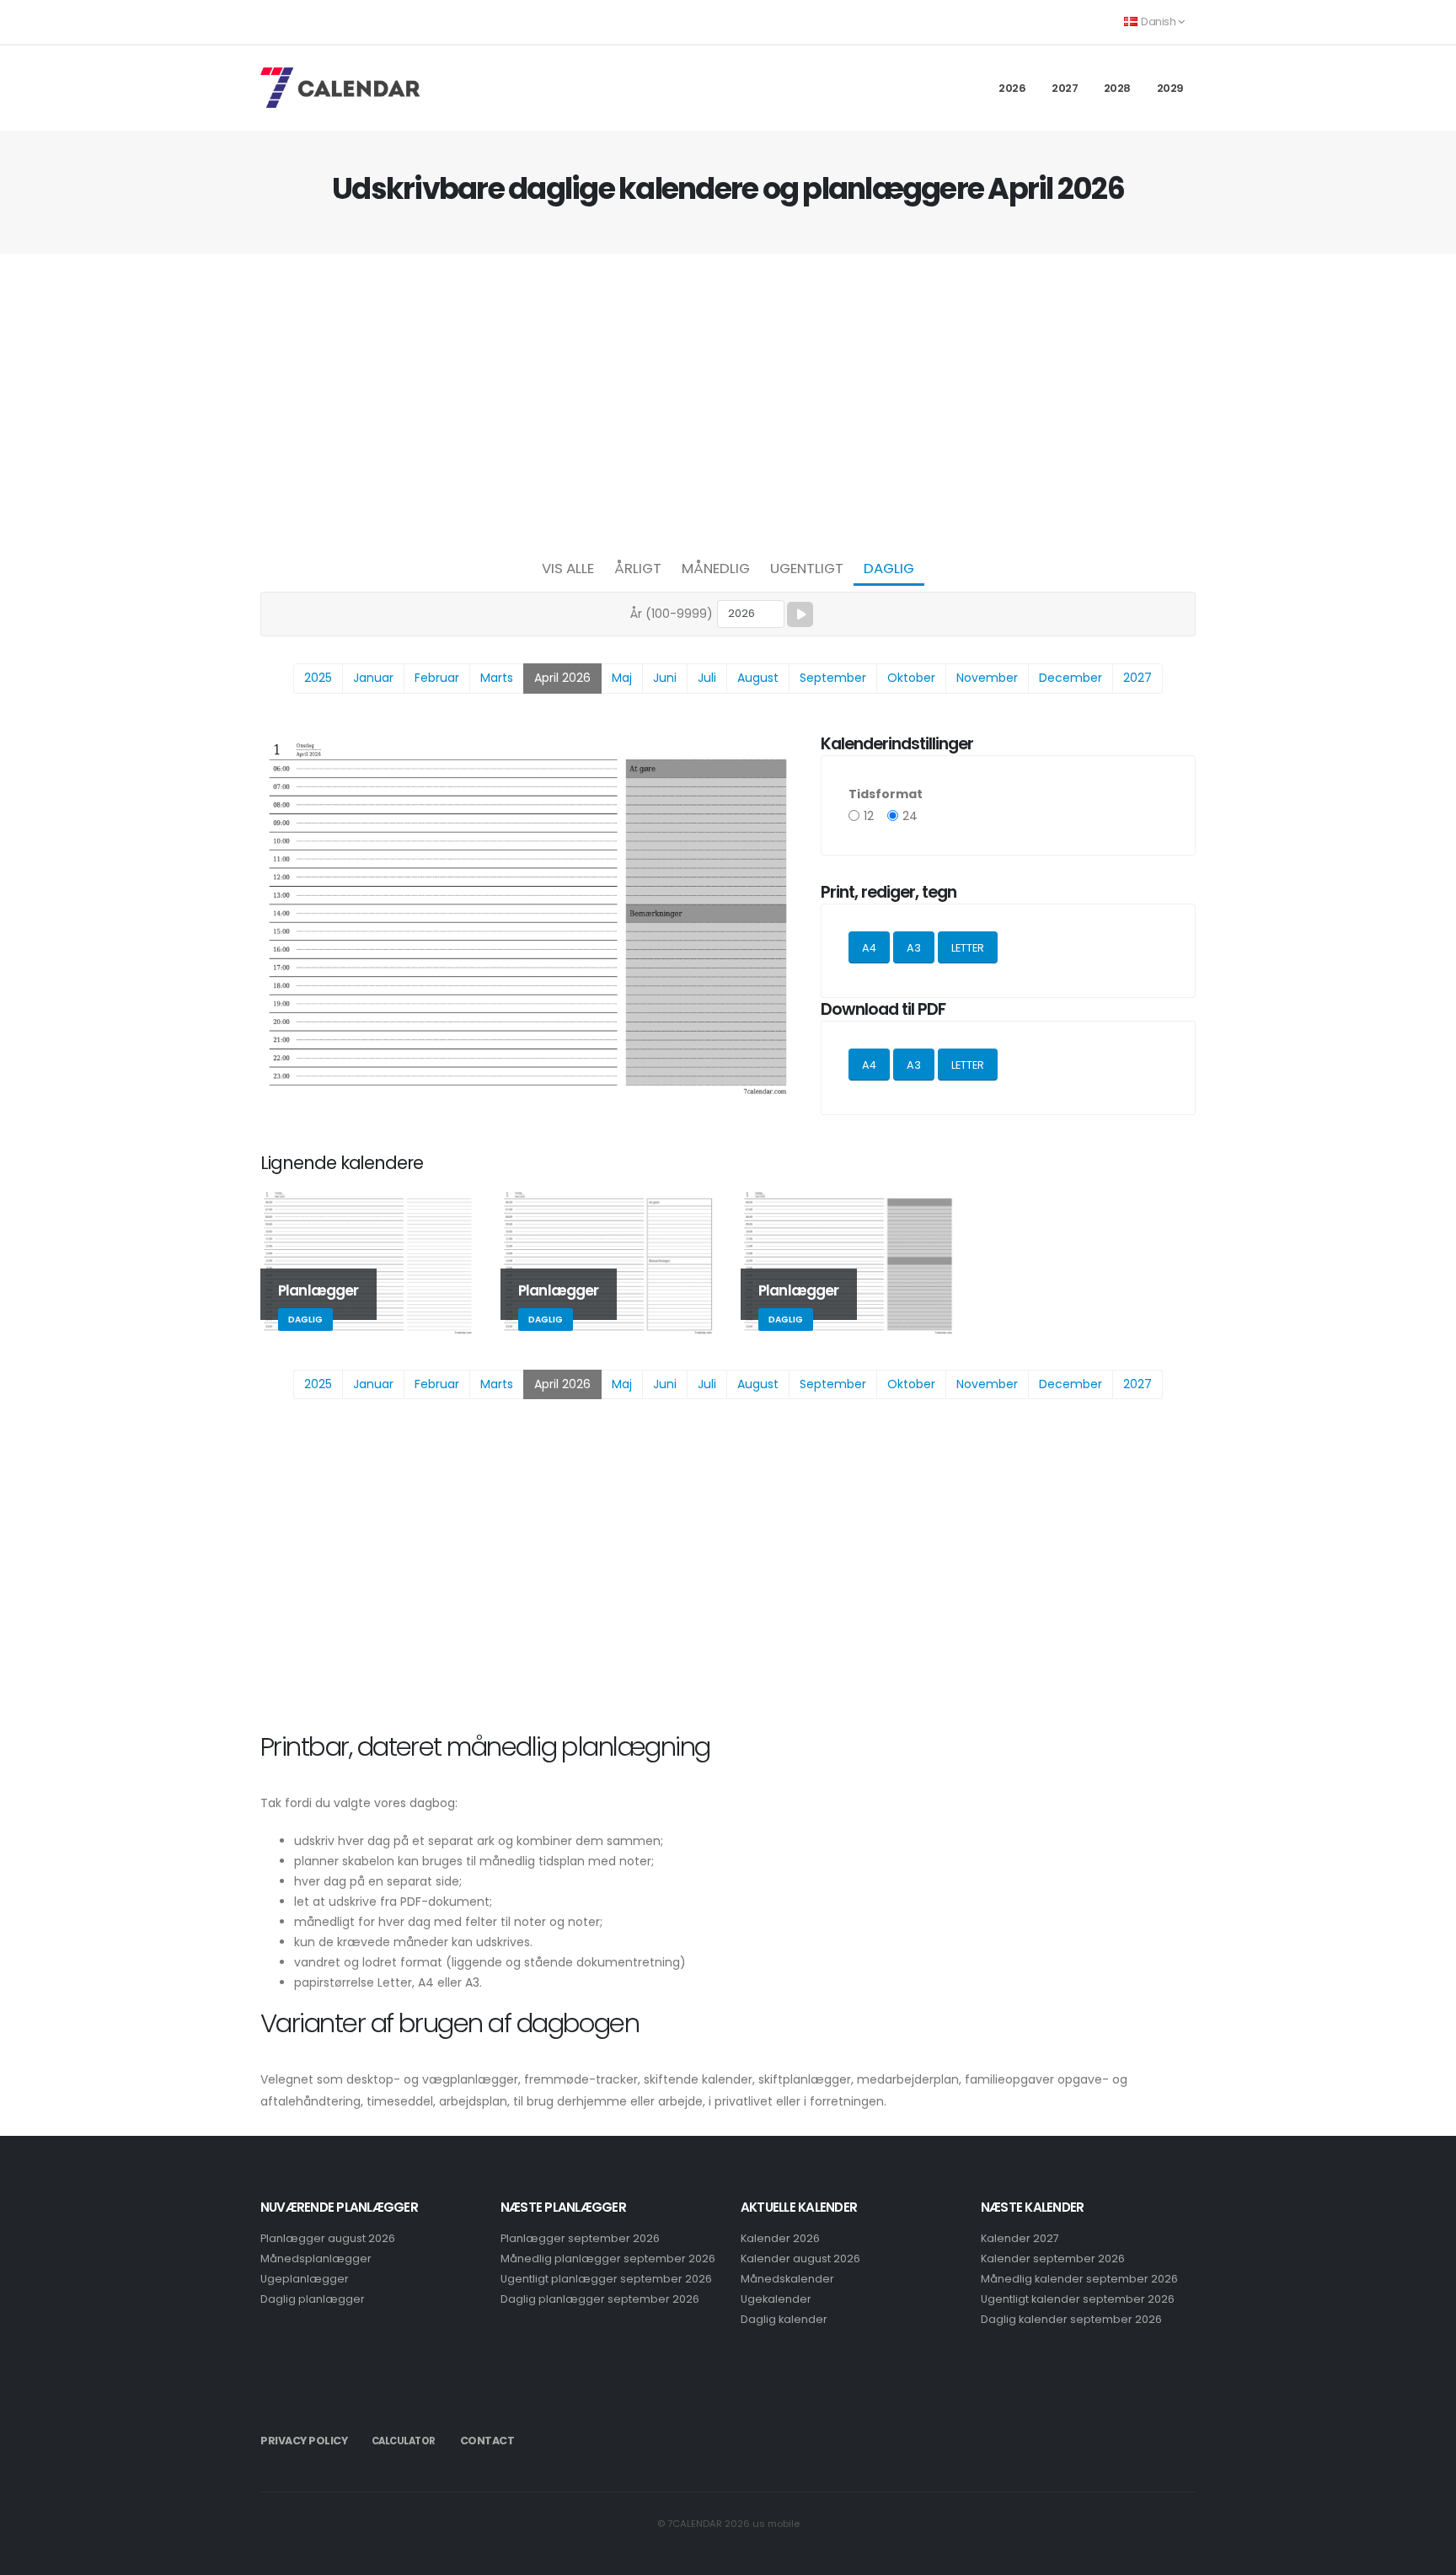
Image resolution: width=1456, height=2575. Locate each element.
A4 (869, 948)
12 (869, 816)
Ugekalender (776, 2299)
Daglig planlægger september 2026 (600, 2299)
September (833, 678)
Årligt (638, 568)
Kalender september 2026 (1053, 2258)
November (987, 678)
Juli (707, 678)
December (1071, 678)
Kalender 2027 (1020, 2238)
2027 (1065, 88)
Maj (622, 678)
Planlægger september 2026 (580, 2238)
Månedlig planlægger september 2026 (608, 2258)
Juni (665, 678)
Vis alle (568, 568)
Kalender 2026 (780, 2238)
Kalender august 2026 (800, 2258)
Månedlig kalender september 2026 (1079, 2279)
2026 (1012, 88)
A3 (914, 948)
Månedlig (716, 568)
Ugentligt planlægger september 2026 (606, 2279)
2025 (318, 678)
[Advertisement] (728, 401)
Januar (373, 678)
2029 (1170, 88)
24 (910, 816)
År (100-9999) (672, 614)
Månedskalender (787, 2279)
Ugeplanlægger (305, 2279)
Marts (497, 678)
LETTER (968, 948)
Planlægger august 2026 (328, 2238)
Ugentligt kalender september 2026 (1078, 2299)
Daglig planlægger (313, 2299)
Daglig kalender (784, 2319)
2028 (1117, 88)
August (758, 678)
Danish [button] (1159, 21)
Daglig (889, 568)
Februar (437, 678)
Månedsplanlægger (316, 2258)
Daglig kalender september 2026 (1071, 2319)
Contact (487, 2441)
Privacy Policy (304, 2441)
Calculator (404, 2441)
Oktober (911, 678)
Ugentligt (807, 568)
